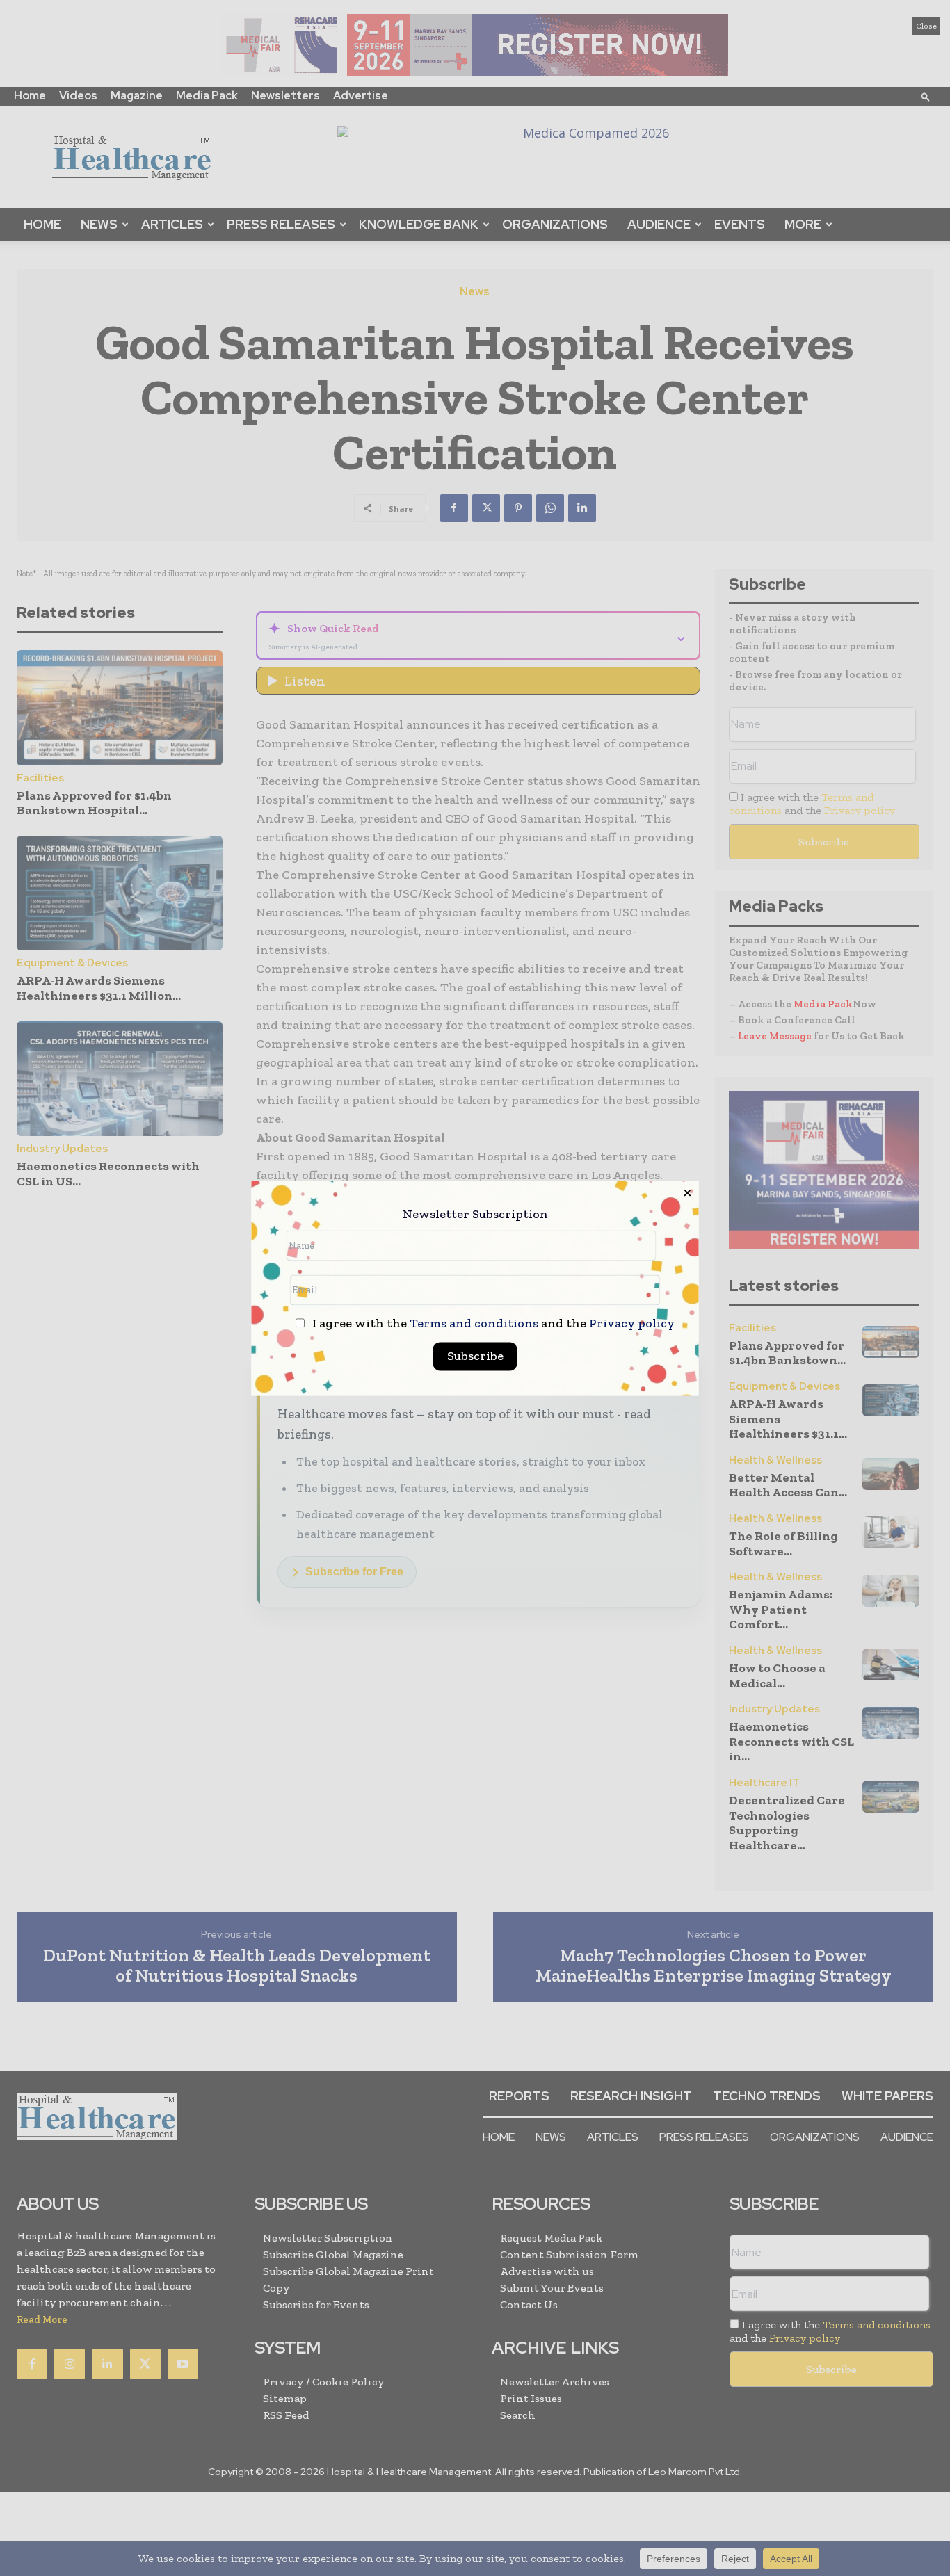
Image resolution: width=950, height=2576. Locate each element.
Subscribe (475, 1356)
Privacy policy (632, 1323)
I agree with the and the (492, 1323)
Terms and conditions (474, 1323)
